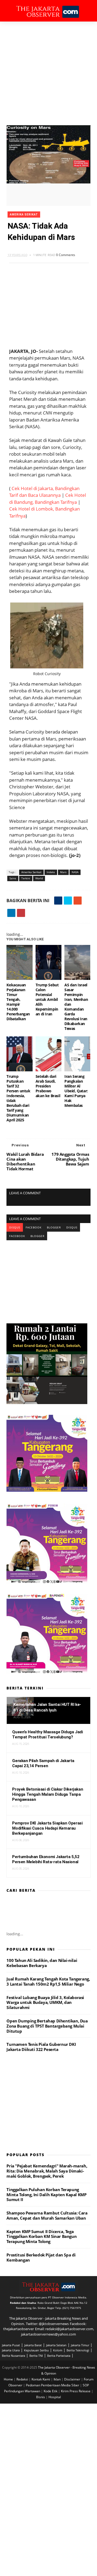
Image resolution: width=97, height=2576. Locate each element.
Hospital (55, 2397)
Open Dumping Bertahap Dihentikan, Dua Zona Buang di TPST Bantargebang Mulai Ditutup (47, 2026)
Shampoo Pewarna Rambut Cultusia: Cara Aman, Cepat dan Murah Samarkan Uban (47, 2215)
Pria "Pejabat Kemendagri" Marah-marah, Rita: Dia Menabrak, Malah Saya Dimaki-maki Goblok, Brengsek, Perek (47, 2171)
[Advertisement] (48, 73)
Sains (13, 878)
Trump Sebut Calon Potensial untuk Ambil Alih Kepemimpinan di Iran (47, 999)
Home (9, 2379)
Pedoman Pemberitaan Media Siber (53, 2385)
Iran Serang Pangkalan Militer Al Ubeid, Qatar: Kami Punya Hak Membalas (76, 1091)
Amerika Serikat (24, 215)
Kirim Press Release (76, 2391)
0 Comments (66, 255)
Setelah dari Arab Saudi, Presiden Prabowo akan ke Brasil (48, 1086)
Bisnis (41, 2397)
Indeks (51, 872)
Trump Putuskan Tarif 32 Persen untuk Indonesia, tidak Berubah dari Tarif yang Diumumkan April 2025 (18, 1098)
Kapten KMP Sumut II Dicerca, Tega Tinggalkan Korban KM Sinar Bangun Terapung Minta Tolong (41, 2237)
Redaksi (23, 2379)
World (39, 878)
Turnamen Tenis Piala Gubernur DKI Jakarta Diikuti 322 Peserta (41, 2047)
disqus (15, 1227)
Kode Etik (51, 2391)
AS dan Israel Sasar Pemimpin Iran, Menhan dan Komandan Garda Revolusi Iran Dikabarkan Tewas (76, 1007)
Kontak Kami (41, 2379)
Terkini (26, 878)
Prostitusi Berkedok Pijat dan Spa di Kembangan (41, 2257)
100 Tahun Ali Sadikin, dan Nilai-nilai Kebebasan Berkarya (42, 1963)
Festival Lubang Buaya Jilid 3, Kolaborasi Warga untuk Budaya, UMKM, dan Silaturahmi (45, 2003)
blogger (54, 1227)
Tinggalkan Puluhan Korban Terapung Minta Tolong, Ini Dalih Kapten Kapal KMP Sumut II (46, 2195)
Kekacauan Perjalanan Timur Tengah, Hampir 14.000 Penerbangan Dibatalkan (18, 1002)
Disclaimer (73, 2379)
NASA (75, 872)
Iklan (58, 2379)
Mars (63, 872)
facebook (34, 1227)
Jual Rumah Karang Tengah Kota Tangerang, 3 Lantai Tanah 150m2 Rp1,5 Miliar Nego (48, 1981)
